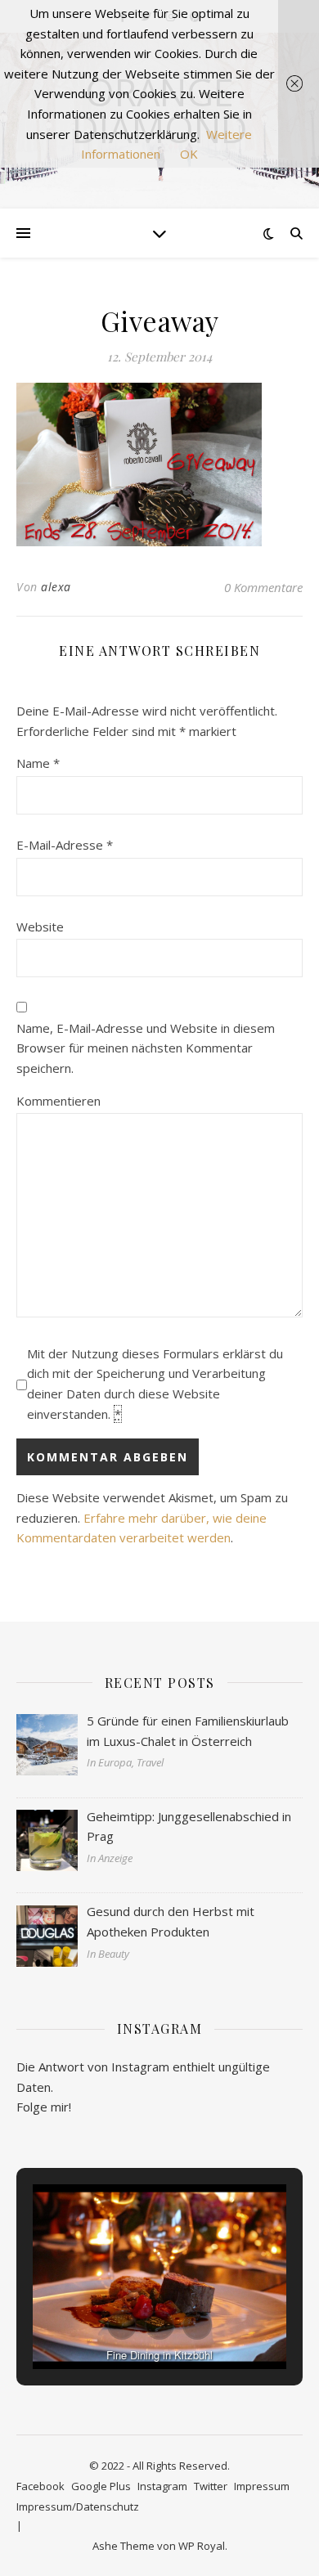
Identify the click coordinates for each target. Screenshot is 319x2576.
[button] (122, 2325)
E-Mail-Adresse (65, 845)
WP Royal (202, 2546)
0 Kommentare (263, 587)
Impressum (262, 2486)
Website (40, 927)
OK (189, 154)
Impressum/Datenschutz (78, 2506)
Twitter (211, 2486)
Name (38, 763)
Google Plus (101, 2486)
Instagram (162, 2486)
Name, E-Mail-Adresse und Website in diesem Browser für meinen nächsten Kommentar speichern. (146, 1048)
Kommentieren (58, 1101)
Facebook (40, 2486)
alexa (56, 587)
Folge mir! (44, 2107)
